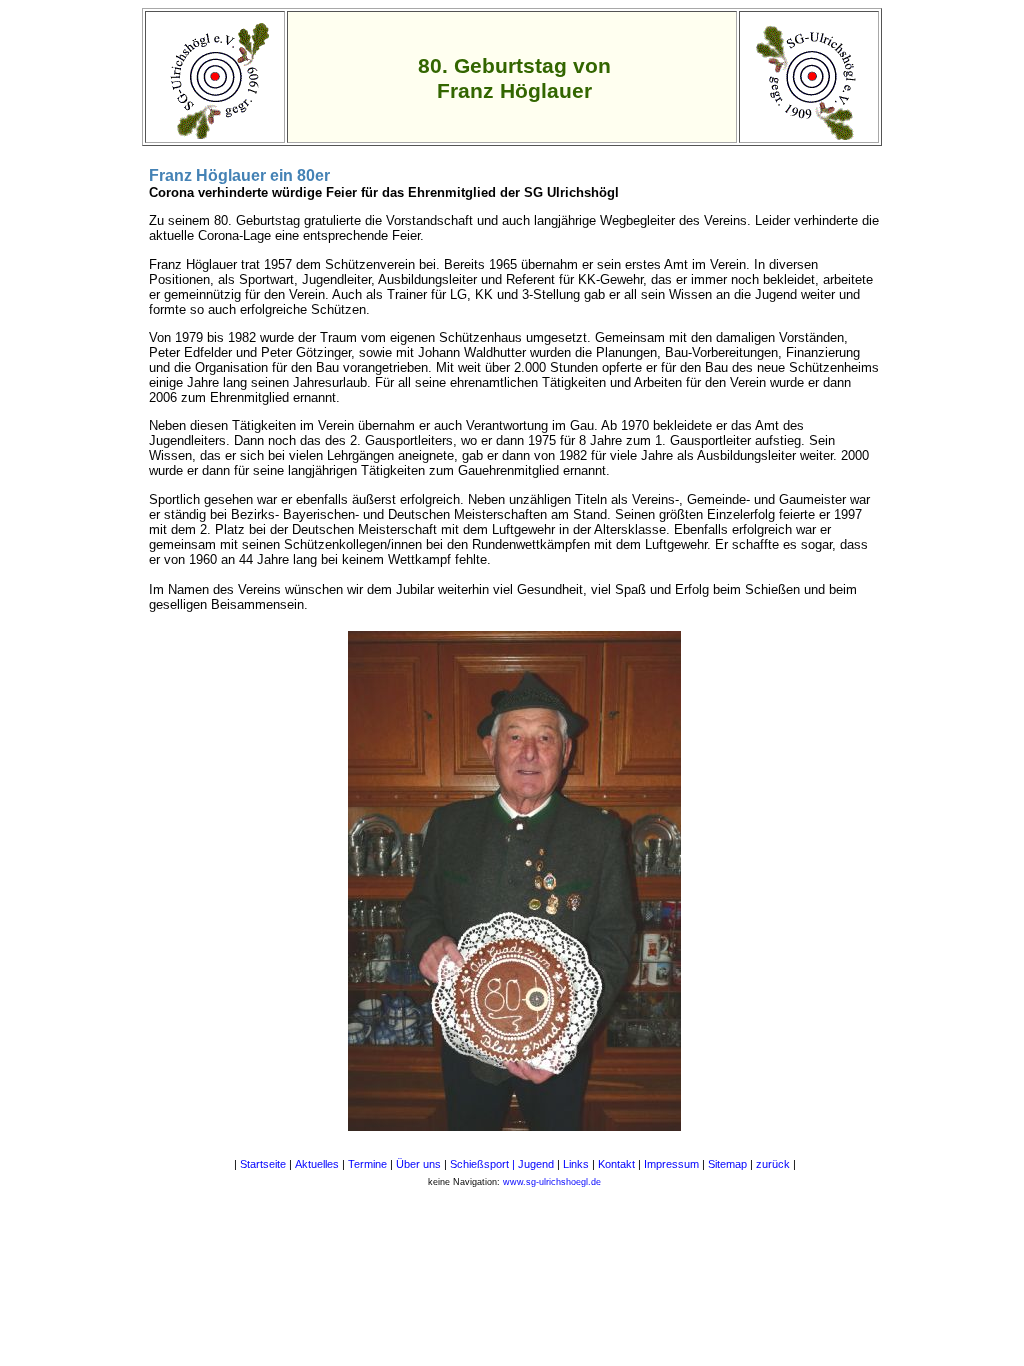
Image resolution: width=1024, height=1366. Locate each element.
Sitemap (727, 1164)
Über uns (418, 1164)
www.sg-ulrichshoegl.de (552, 1182)
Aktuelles (317, 1164)
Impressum (673, 1164)
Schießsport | (482, 1164)
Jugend (537, 1164)
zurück (773, 1164)
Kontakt (616, 1164)
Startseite (263, 1164)
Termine (369, 1164)
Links (577, 1164)
